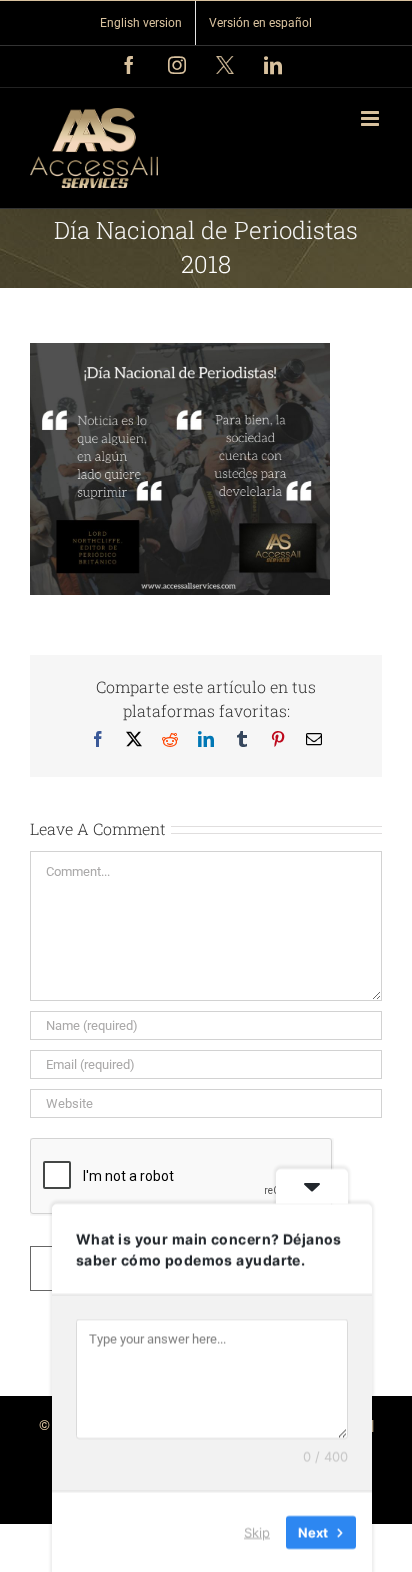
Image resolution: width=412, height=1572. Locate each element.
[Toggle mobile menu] (371, 118)
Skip (257, 1531)
